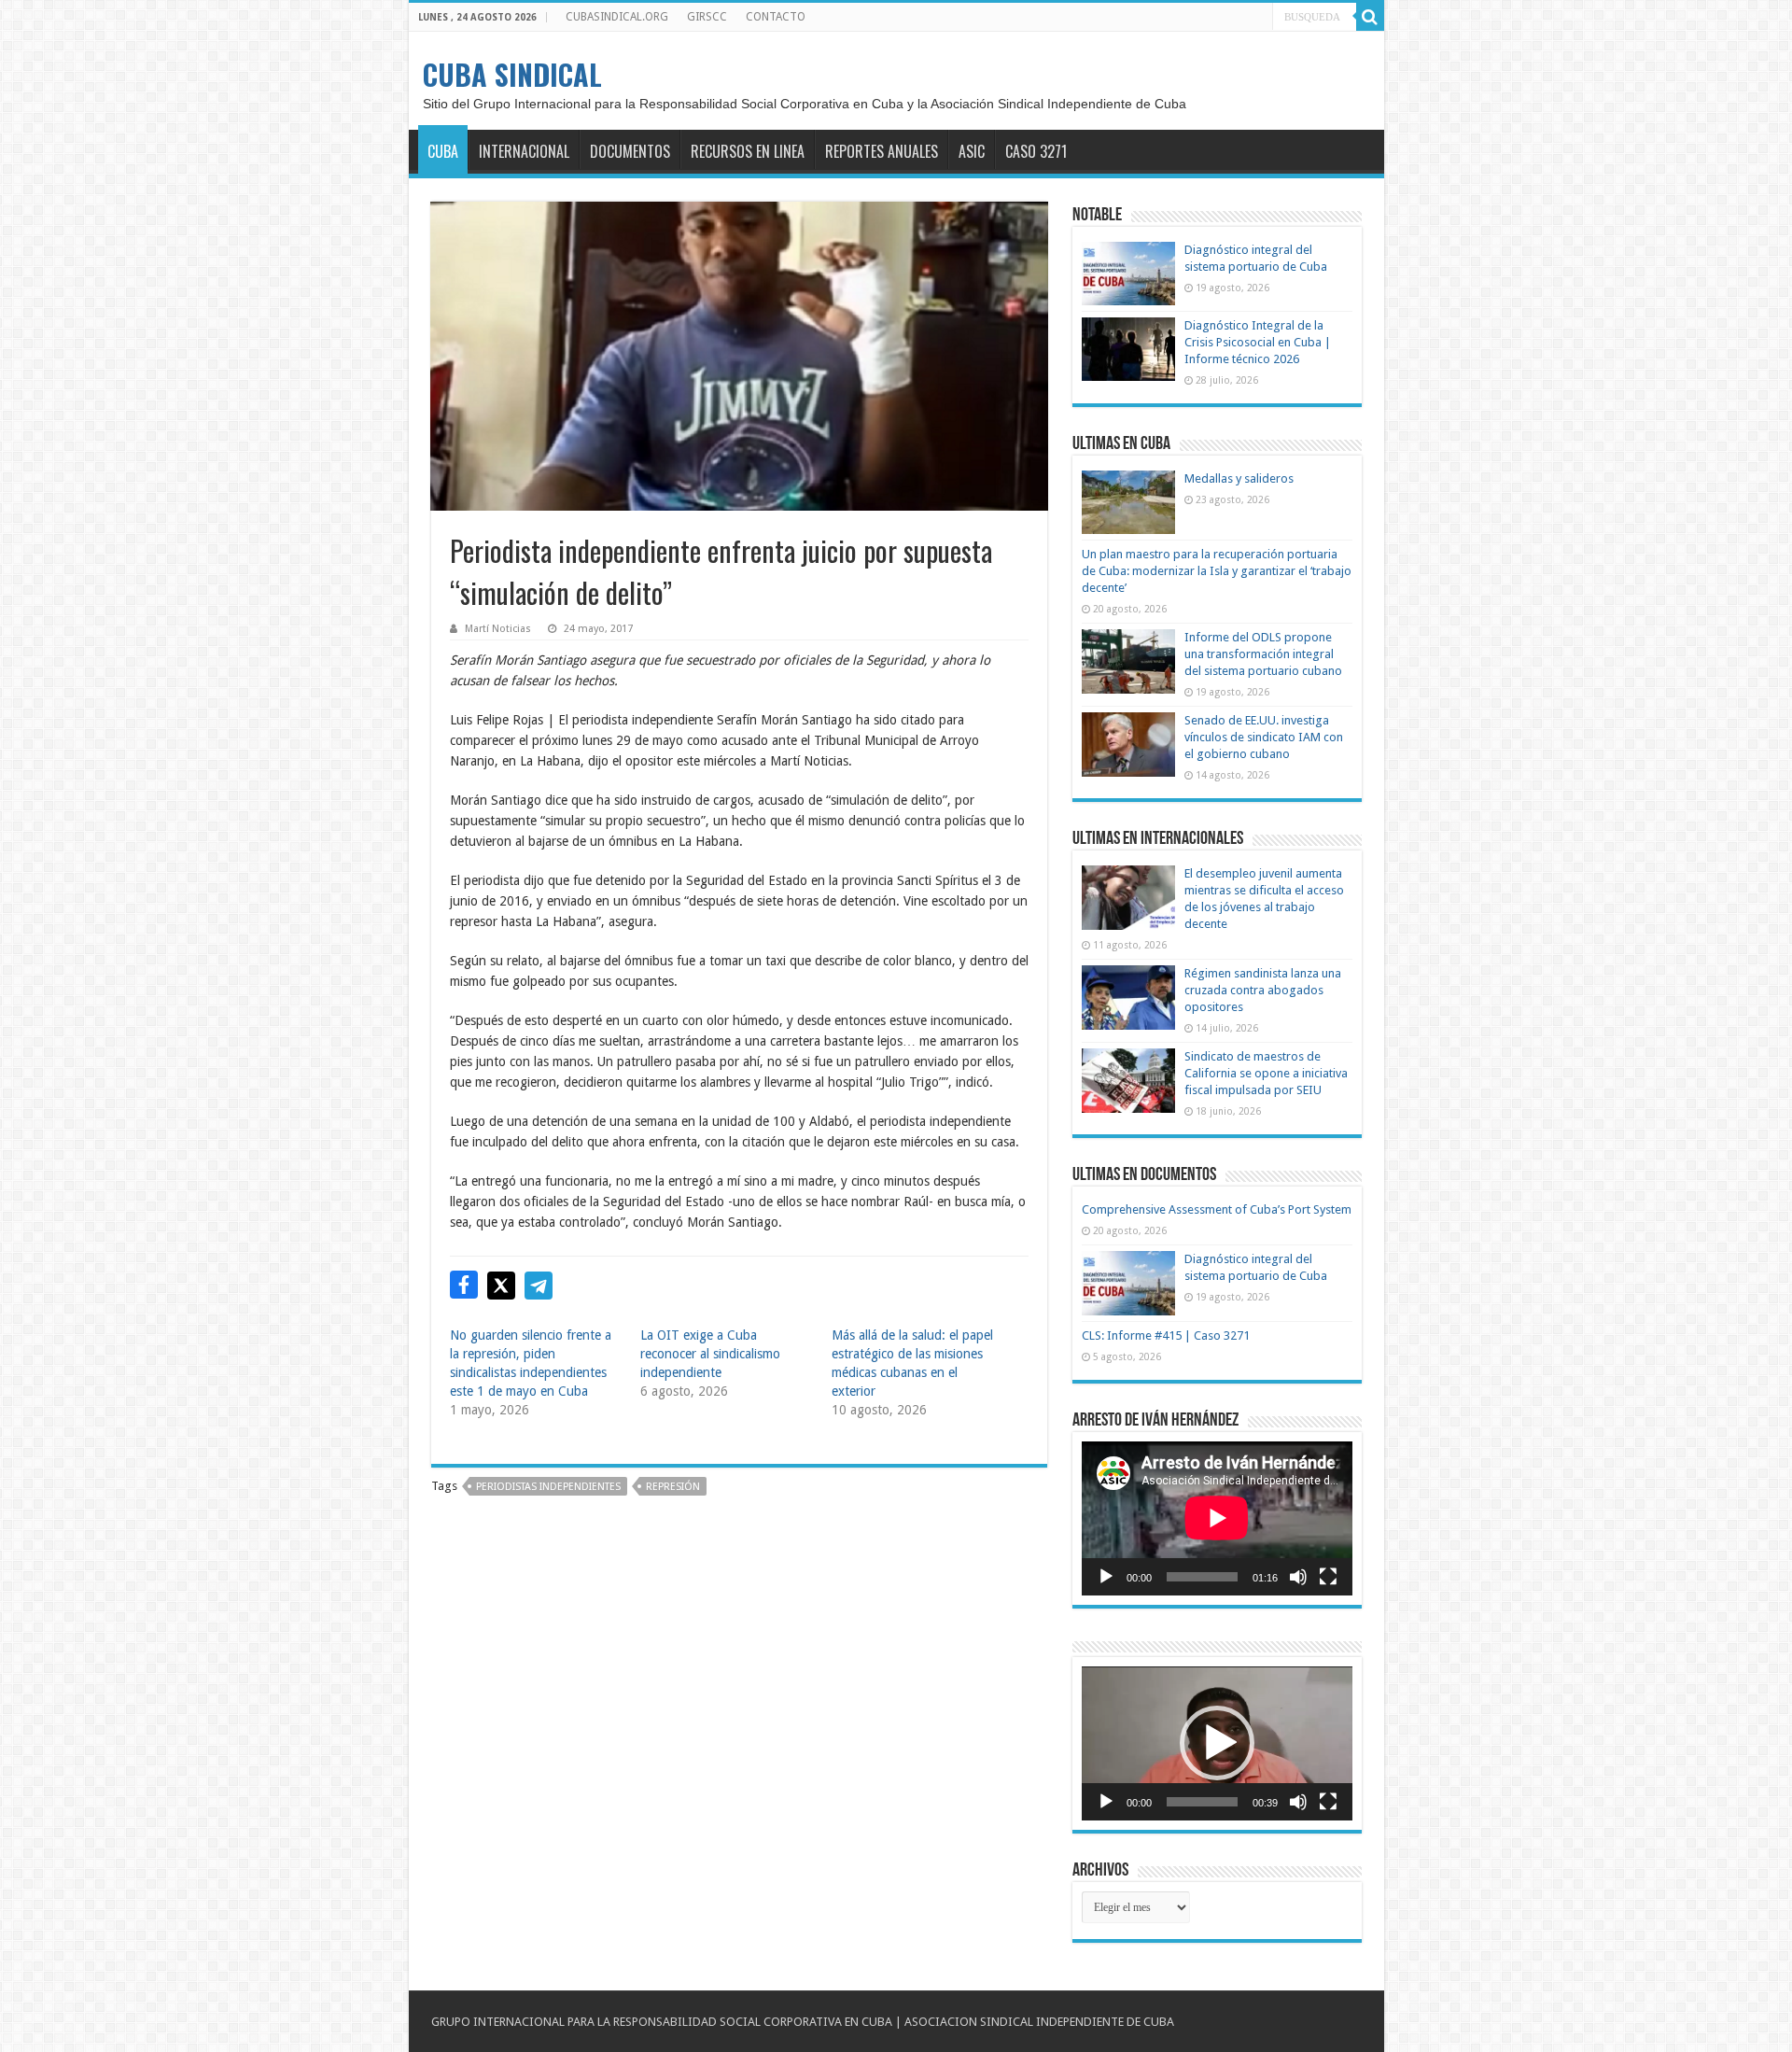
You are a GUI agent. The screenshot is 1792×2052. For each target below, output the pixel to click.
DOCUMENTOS (630, 151)
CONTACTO (776, 17)
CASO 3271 (1036, 151)
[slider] (1202, 1802)
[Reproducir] (1106, 1577)
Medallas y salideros (1239, 478)
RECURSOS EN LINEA (748, 151)
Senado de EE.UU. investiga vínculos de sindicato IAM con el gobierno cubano (1264, 737)
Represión (673, 1487)
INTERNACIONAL (524, 151)
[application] (1217, 1518)
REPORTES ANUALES (882, 151)
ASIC (972, 151)
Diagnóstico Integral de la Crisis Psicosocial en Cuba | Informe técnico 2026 (1258, 342)
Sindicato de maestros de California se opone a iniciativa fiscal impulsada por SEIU (1266, 1073)
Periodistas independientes (548, 1487)
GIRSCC (707, 17)
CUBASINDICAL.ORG (617, 17)
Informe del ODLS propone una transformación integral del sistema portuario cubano (1263, 654)
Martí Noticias (498, 629)
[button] (1217, 1743)
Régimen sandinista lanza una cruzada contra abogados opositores (1263, 990)
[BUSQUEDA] (1370, 17)
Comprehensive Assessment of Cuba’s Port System (1217, 1209)
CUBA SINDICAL (512, 74)
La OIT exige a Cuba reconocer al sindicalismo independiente (710, 1354)
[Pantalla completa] (1328, 1577)
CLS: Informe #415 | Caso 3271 (1166, 1335)
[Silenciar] (1298, 1577)
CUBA (443, 151)
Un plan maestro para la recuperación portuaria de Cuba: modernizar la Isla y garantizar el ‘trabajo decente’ (1217, 571)
